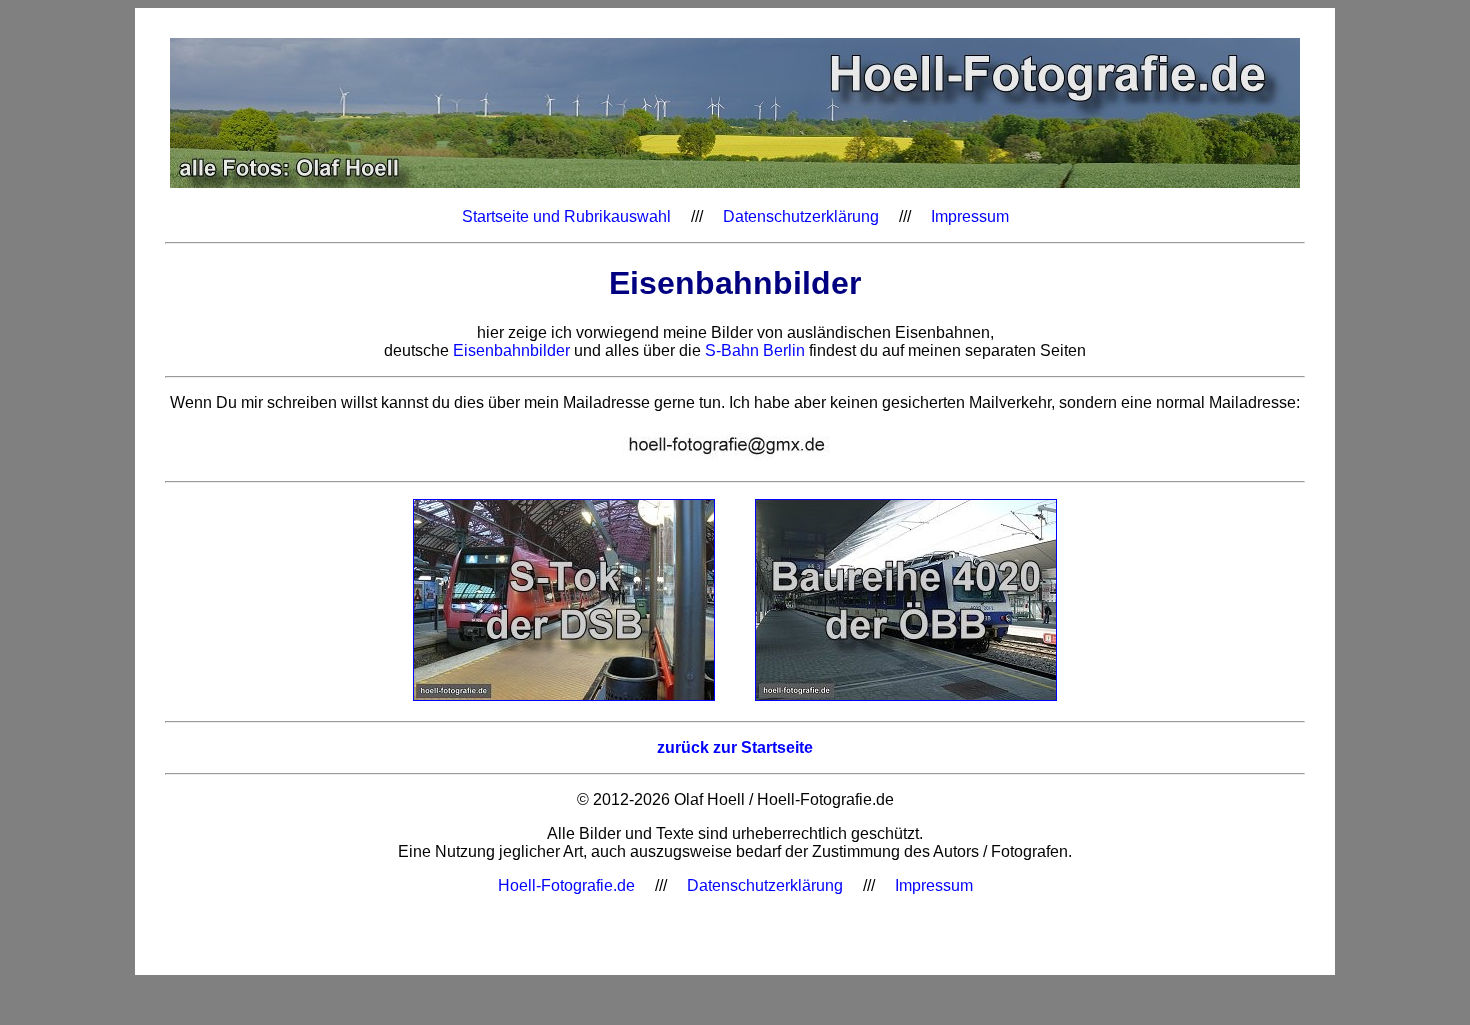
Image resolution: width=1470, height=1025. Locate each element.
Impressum (970, 216)
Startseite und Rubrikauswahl (566, 216)
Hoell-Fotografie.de (566, 885)
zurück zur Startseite (735, 747)
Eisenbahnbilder (511, 350)
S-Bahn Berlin (755, 350)
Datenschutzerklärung (801, 216)
